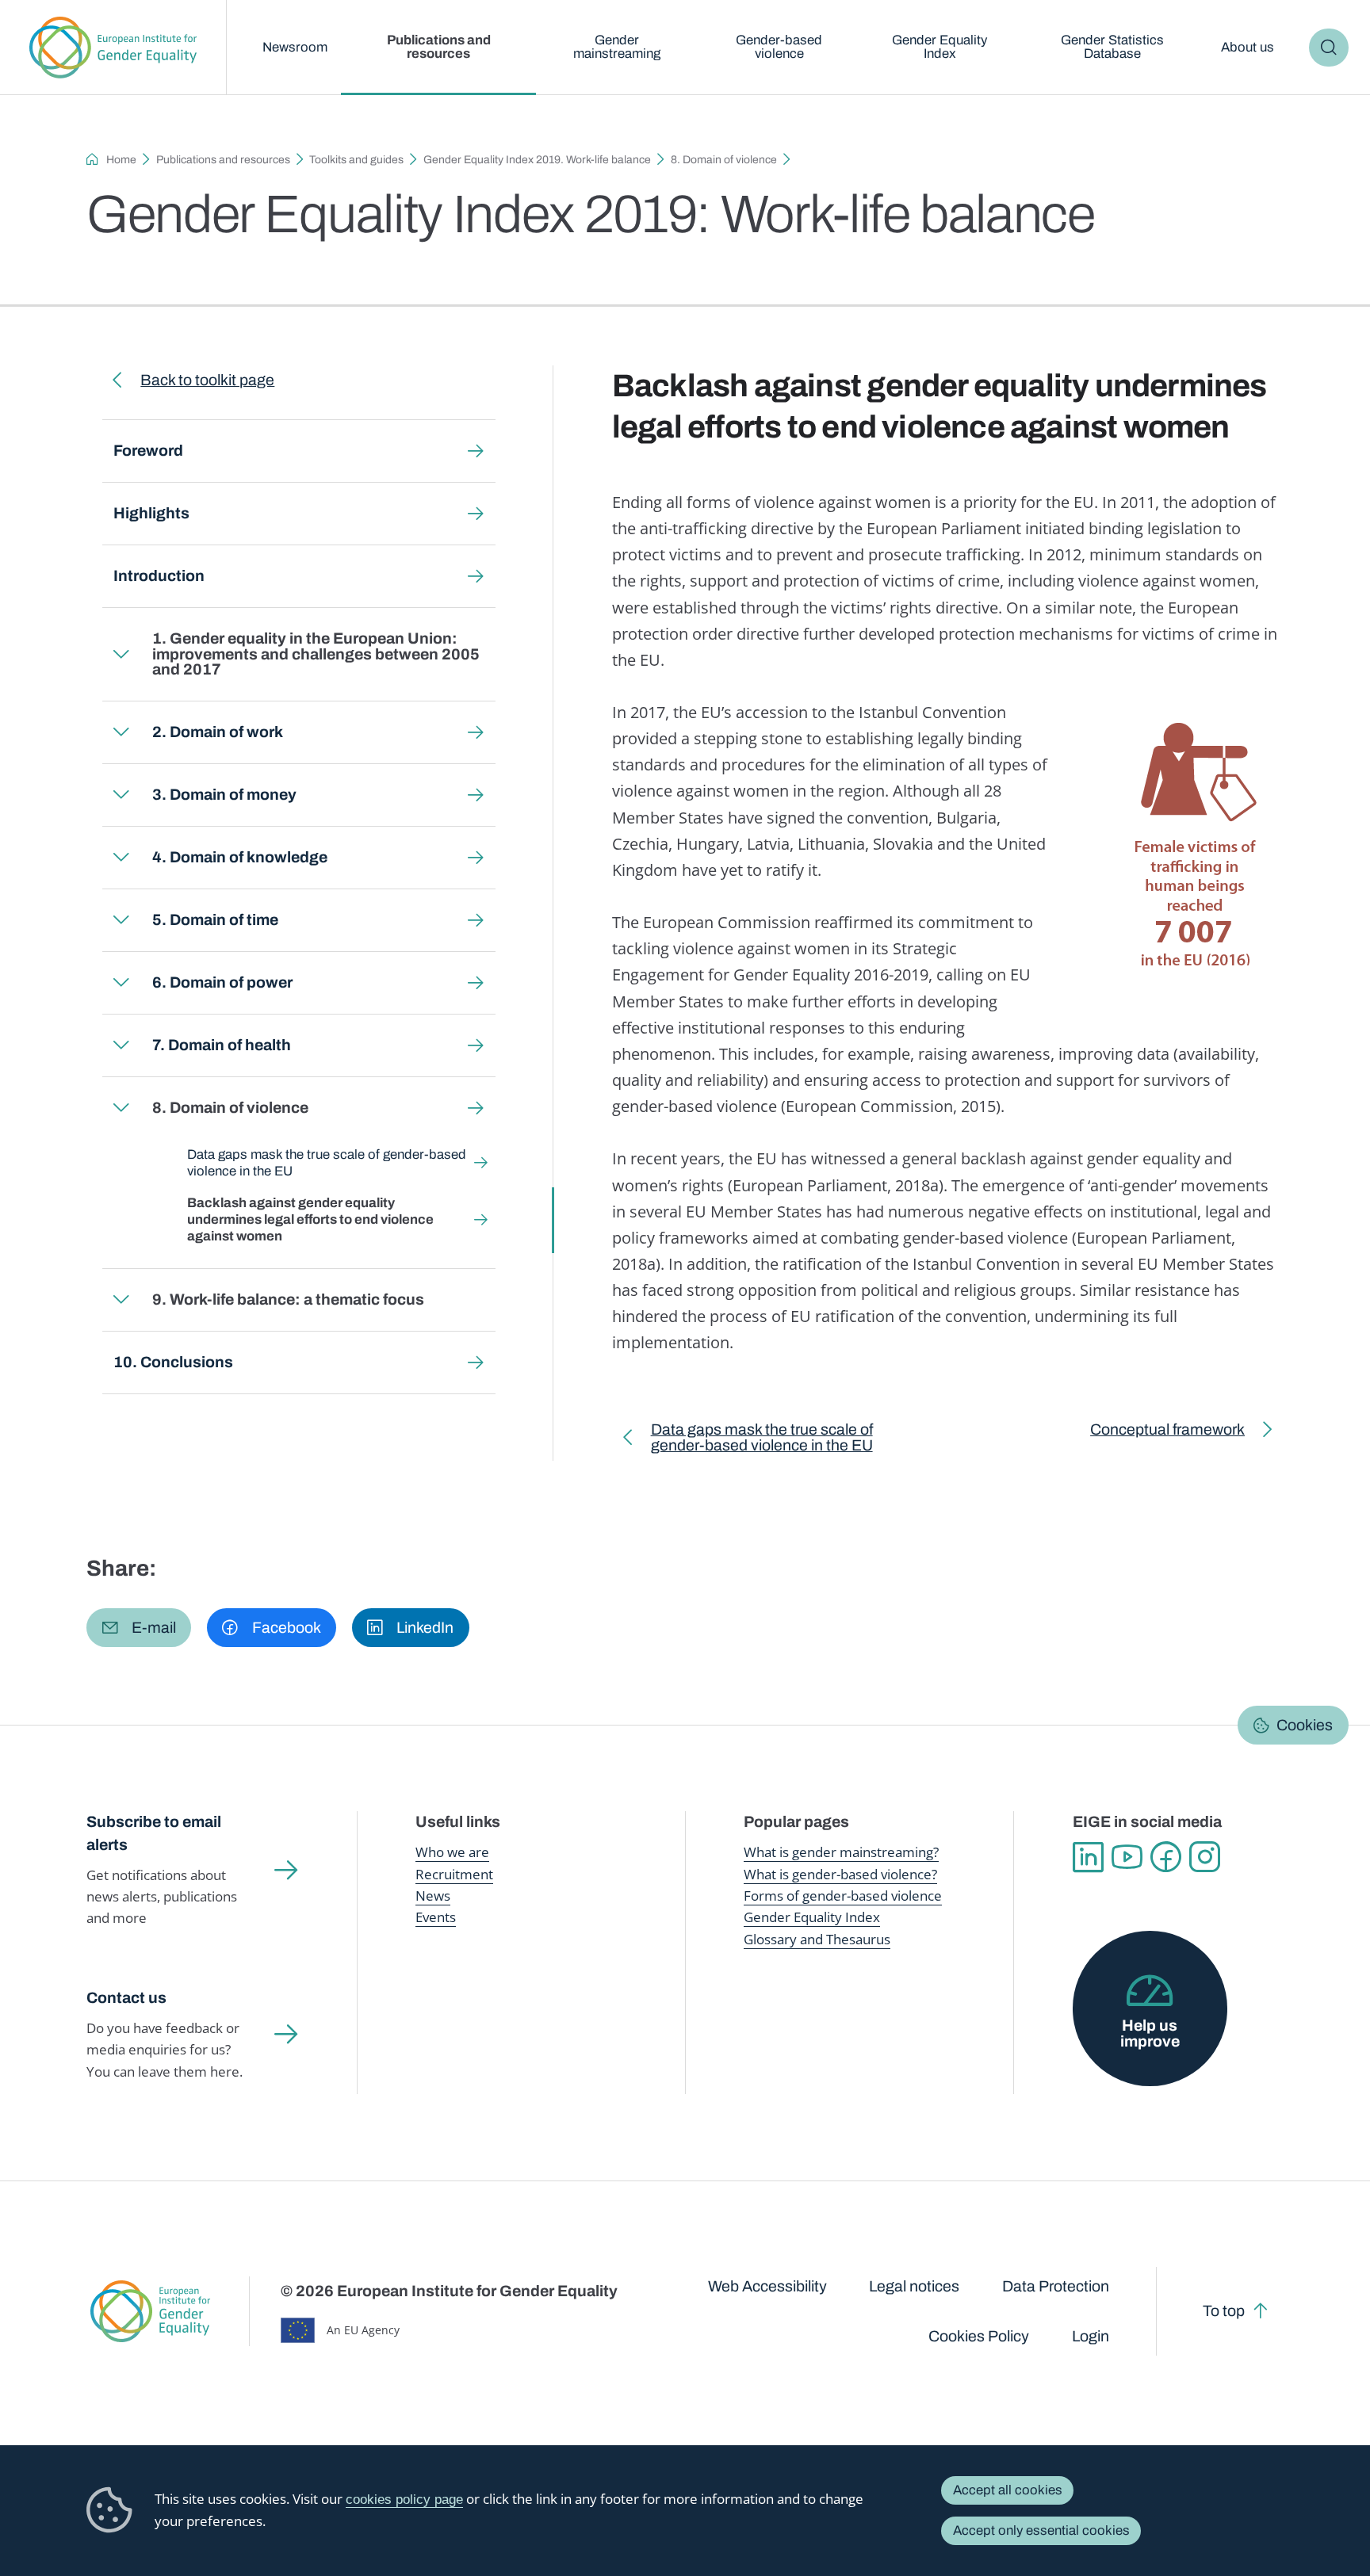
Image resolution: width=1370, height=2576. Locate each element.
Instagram (1205, 1857)
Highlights (151, 513)
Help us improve (1150, 2033)
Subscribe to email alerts (154, 1833)
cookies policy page (404, 2500)
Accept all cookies (1008, 2490)
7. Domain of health (222, 1045)
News (433, 1896)
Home (121, 160)
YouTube (1127, 1857)
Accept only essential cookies (1041, 2530)
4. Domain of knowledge (240, 857)
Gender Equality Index (939, 47)
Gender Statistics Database (1112, 47)
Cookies (1305, 1724)
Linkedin (1088, 1857)
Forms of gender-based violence (843, 1896)
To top (1224, 2311)
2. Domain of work (218, 732)
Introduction (159, 576)
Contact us (126, 1998)
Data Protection (1056, 2286)
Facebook (1166, 1857)
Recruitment (454, 1874)
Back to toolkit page (207, 380)
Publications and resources (439, 47)
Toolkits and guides (356, 160)
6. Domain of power (222, 982)
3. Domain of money (224, 795)
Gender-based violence (779, 47)
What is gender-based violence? (840, 1874)
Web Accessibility (767, 2286)
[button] (139, 1628)
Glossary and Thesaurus (817, 1939)
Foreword (148, 451)
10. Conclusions (173, 1362)
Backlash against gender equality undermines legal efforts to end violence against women (310, 1219)
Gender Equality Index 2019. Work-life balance (537, 160)
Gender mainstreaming (617, 47)
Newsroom (295, 47)
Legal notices (914, 2286)
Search (1328, 48)
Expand (122, 654)
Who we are (452, 1852)
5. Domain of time (215, 920)
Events (436, 1917)
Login (1091, 2336)
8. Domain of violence (724, 160)
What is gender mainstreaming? (841, 1852)
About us (1248, 47)
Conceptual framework (1167, 1433)
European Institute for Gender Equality (113, 48)
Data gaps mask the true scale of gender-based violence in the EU (327, 1163)
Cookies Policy (979, 2336)
